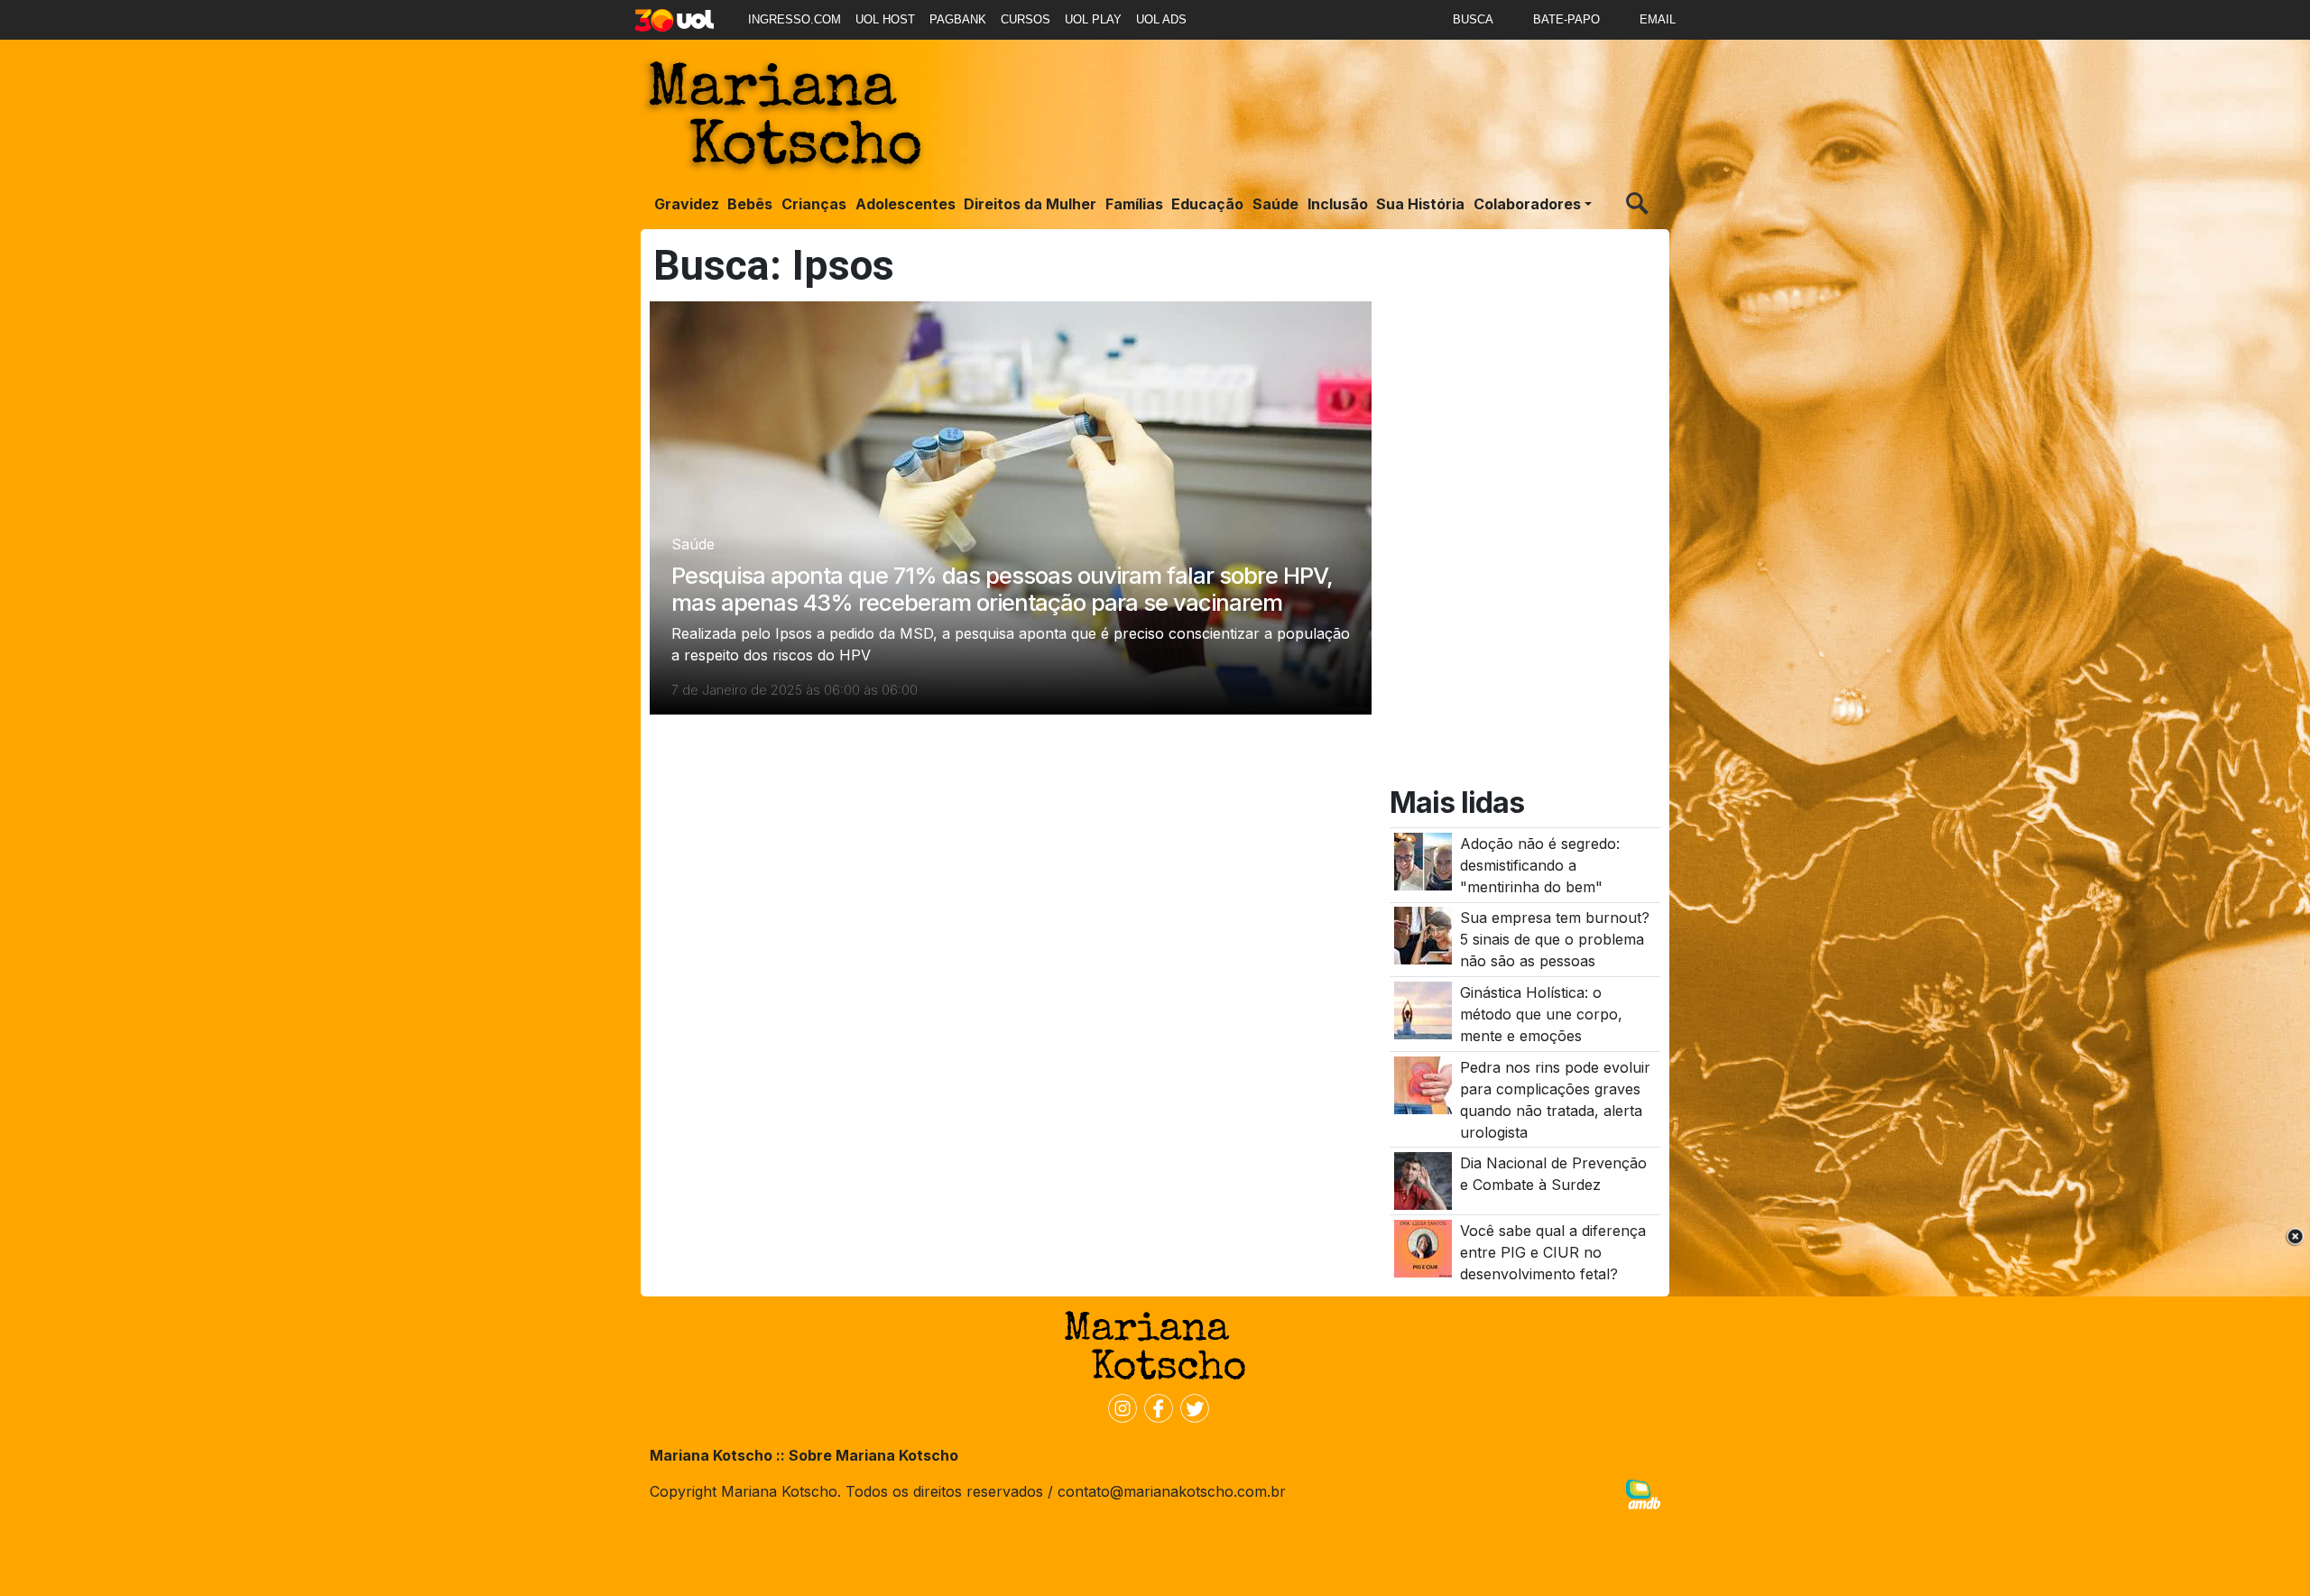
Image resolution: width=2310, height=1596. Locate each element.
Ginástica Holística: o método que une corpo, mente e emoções (1541, 1014)
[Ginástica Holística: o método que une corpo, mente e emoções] (1423, 1009)
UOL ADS (1161, 19)
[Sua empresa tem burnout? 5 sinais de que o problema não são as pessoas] (1423, 935)
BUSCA (1473, 19)
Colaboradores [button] (1527, 204)
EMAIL (1658, 19)
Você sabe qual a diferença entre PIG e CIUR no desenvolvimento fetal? (1553, 1252)
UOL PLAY (1093, 19)
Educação (1207, 204)
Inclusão (1338, 204)
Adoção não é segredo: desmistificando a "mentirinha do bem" (1540, 865)
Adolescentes (906, 204)
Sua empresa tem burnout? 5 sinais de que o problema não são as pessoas (1555, 939)
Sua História (1420, 204)
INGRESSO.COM (795, 19)
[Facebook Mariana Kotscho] (1155, 1407)
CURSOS (1026, 19)
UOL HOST (885, 19)
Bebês (750, 204)
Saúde (1275, 204)
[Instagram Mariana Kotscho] (1119, 1407)
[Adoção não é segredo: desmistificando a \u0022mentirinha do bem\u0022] (1423, 860)
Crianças (814, 204)
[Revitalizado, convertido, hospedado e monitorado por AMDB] (1643, 1493)
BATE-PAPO (1566, 19)
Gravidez (687, 204)
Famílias (1134, 204)
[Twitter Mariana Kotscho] (1191, 1407)
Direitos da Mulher (1030, 204)
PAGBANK (958, 19)
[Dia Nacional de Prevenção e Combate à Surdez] (1423, 1180)
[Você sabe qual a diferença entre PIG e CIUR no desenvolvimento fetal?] (1423, 1247)
